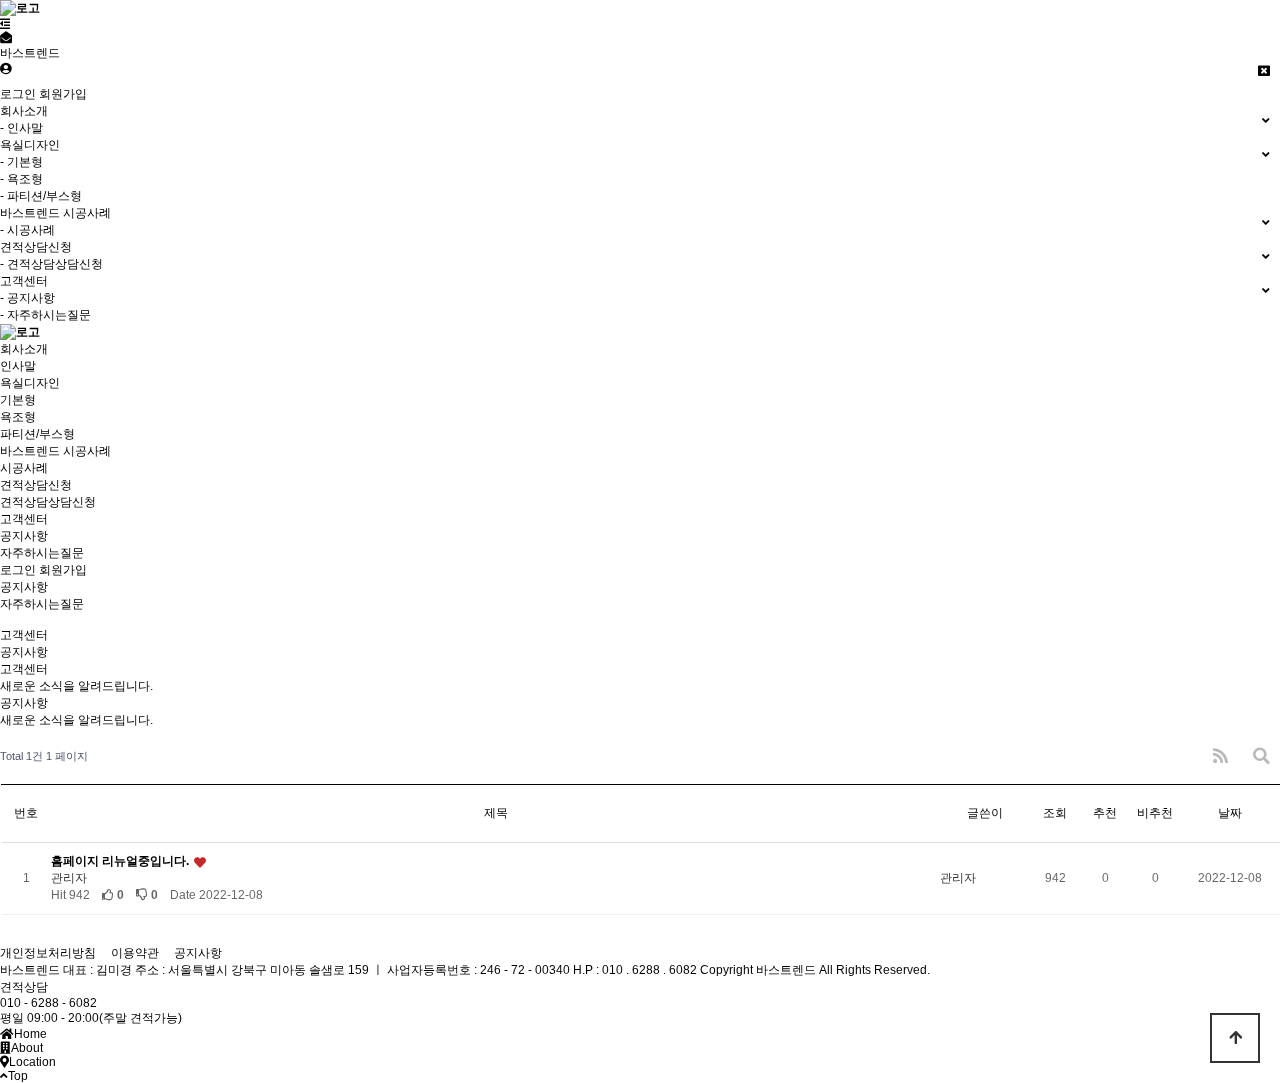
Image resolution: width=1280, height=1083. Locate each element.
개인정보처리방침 (48, 953)
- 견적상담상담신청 (51, 264)
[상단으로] (1235, 1038)
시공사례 (24, 468)
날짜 (1230, 813)
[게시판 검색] (1261, 756)
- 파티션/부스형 (41, 196)
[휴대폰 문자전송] (6, 38)
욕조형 (18, 417)
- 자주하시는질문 (45, 315)
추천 (1105, 813)
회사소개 (24, 349)
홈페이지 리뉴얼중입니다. (121, 861)
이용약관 (135, 953)
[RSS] (1220, 756)
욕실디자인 (30, 383)
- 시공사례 (27, 230)
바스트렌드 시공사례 (55, 451)
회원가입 (63, 94)
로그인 (18, 94)
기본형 (18, 400)
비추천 (1155, 813)
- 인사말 (21, 128)
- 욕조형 (21, 179)
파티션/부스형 (37, 434)
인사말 (18, 366)
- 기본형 (21, 162)
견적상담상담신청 (48, 502)
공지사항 (24, 536)
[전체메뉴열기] (5, 24)
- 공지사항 (27, 298)
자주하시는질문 (42, 553)
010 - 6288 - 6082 (48, 1003)
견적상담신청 (36, 485)
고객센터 (24, 519)
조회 (1055, 813)
